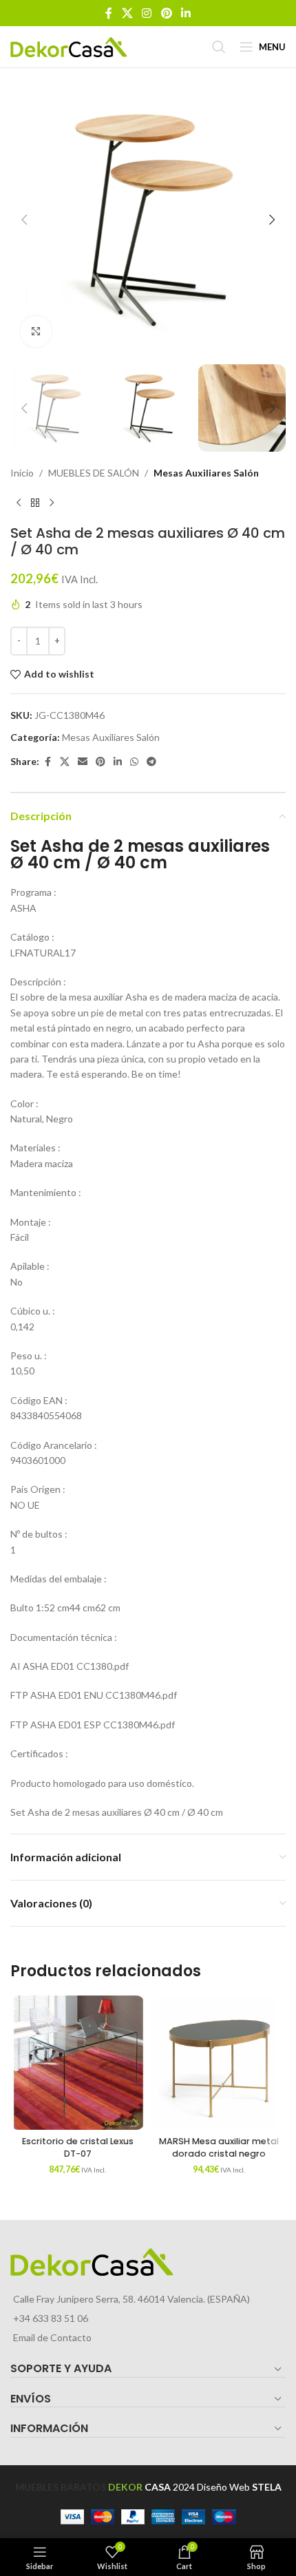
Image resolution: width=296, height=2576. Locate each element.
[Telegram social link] (151, 762)
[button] (24, 220)
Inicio (22, 473)
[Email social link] (83, 762)
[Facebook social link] (109, 13)
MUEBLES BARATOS (61, 2487)
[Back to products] (35, 503)
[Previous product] (19, 503)
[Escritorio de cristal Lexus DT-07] (77, 2063)
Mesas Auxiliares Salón (206, 473)
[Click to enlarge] (36, 332)
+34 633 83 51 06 (51, 2318)
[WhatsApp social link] (134, 762)
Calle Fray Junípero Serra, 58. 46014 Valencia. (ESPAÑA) (131, 2299)
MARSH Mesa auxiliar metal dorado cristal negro (219, 2147)
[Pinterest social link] (166, 13)
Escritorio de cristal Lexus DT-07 (78, 2147)
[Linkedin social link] (186, 13)
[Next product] (52, 503)
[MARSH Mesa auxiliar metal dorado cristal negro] (219, 2063)
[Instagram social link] (147, 13)
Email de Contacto (52, 2337)
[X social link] (127, 13)
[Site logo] (69, 46)
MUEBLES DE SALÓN (94, 473)
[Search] (219, 47)
